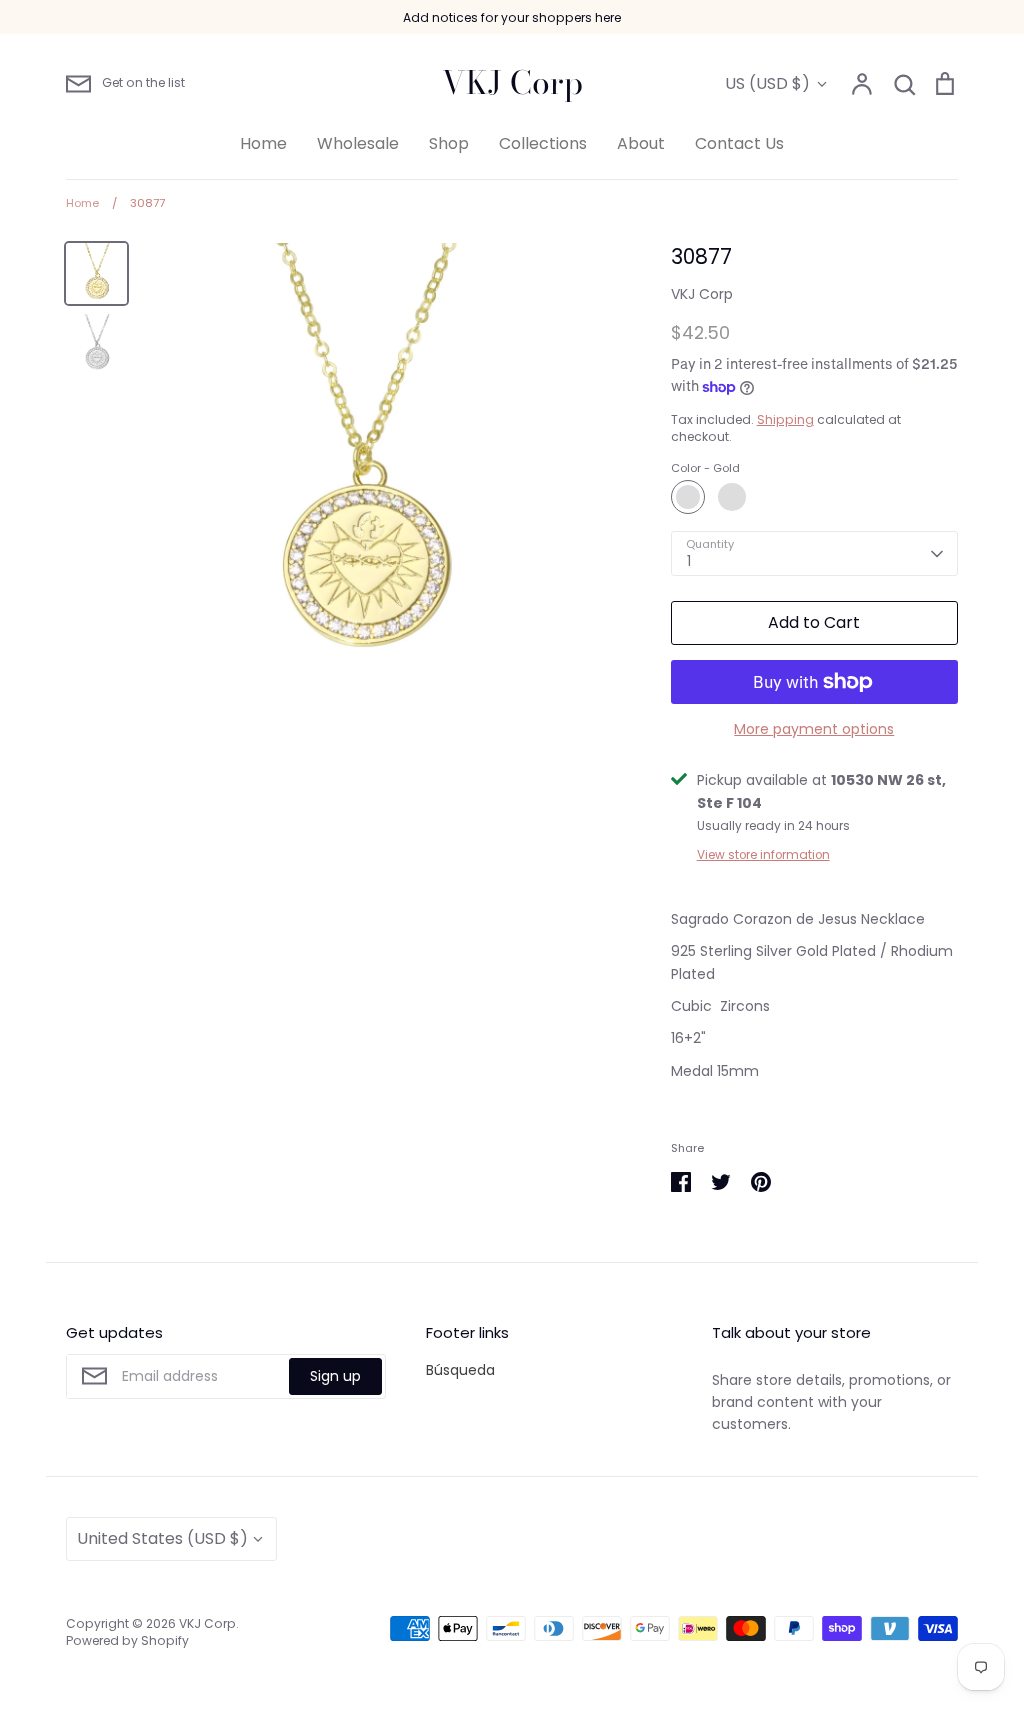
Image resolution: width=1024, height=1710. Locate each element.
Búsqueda (460, 1370)
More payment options (814, 729)
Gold (688, 497)
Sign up (335, 1376)
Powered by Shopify (127, 1640)
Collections (543, 143)
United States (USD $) (162, 1538)
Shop (449, 143)
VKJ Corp (512, 83)
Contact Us (739, 143)
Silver (732, 497)
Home (263, 143)
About (641, 143)
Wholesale (358, 143)
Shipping (785, 419)
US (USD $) (767, 83)
